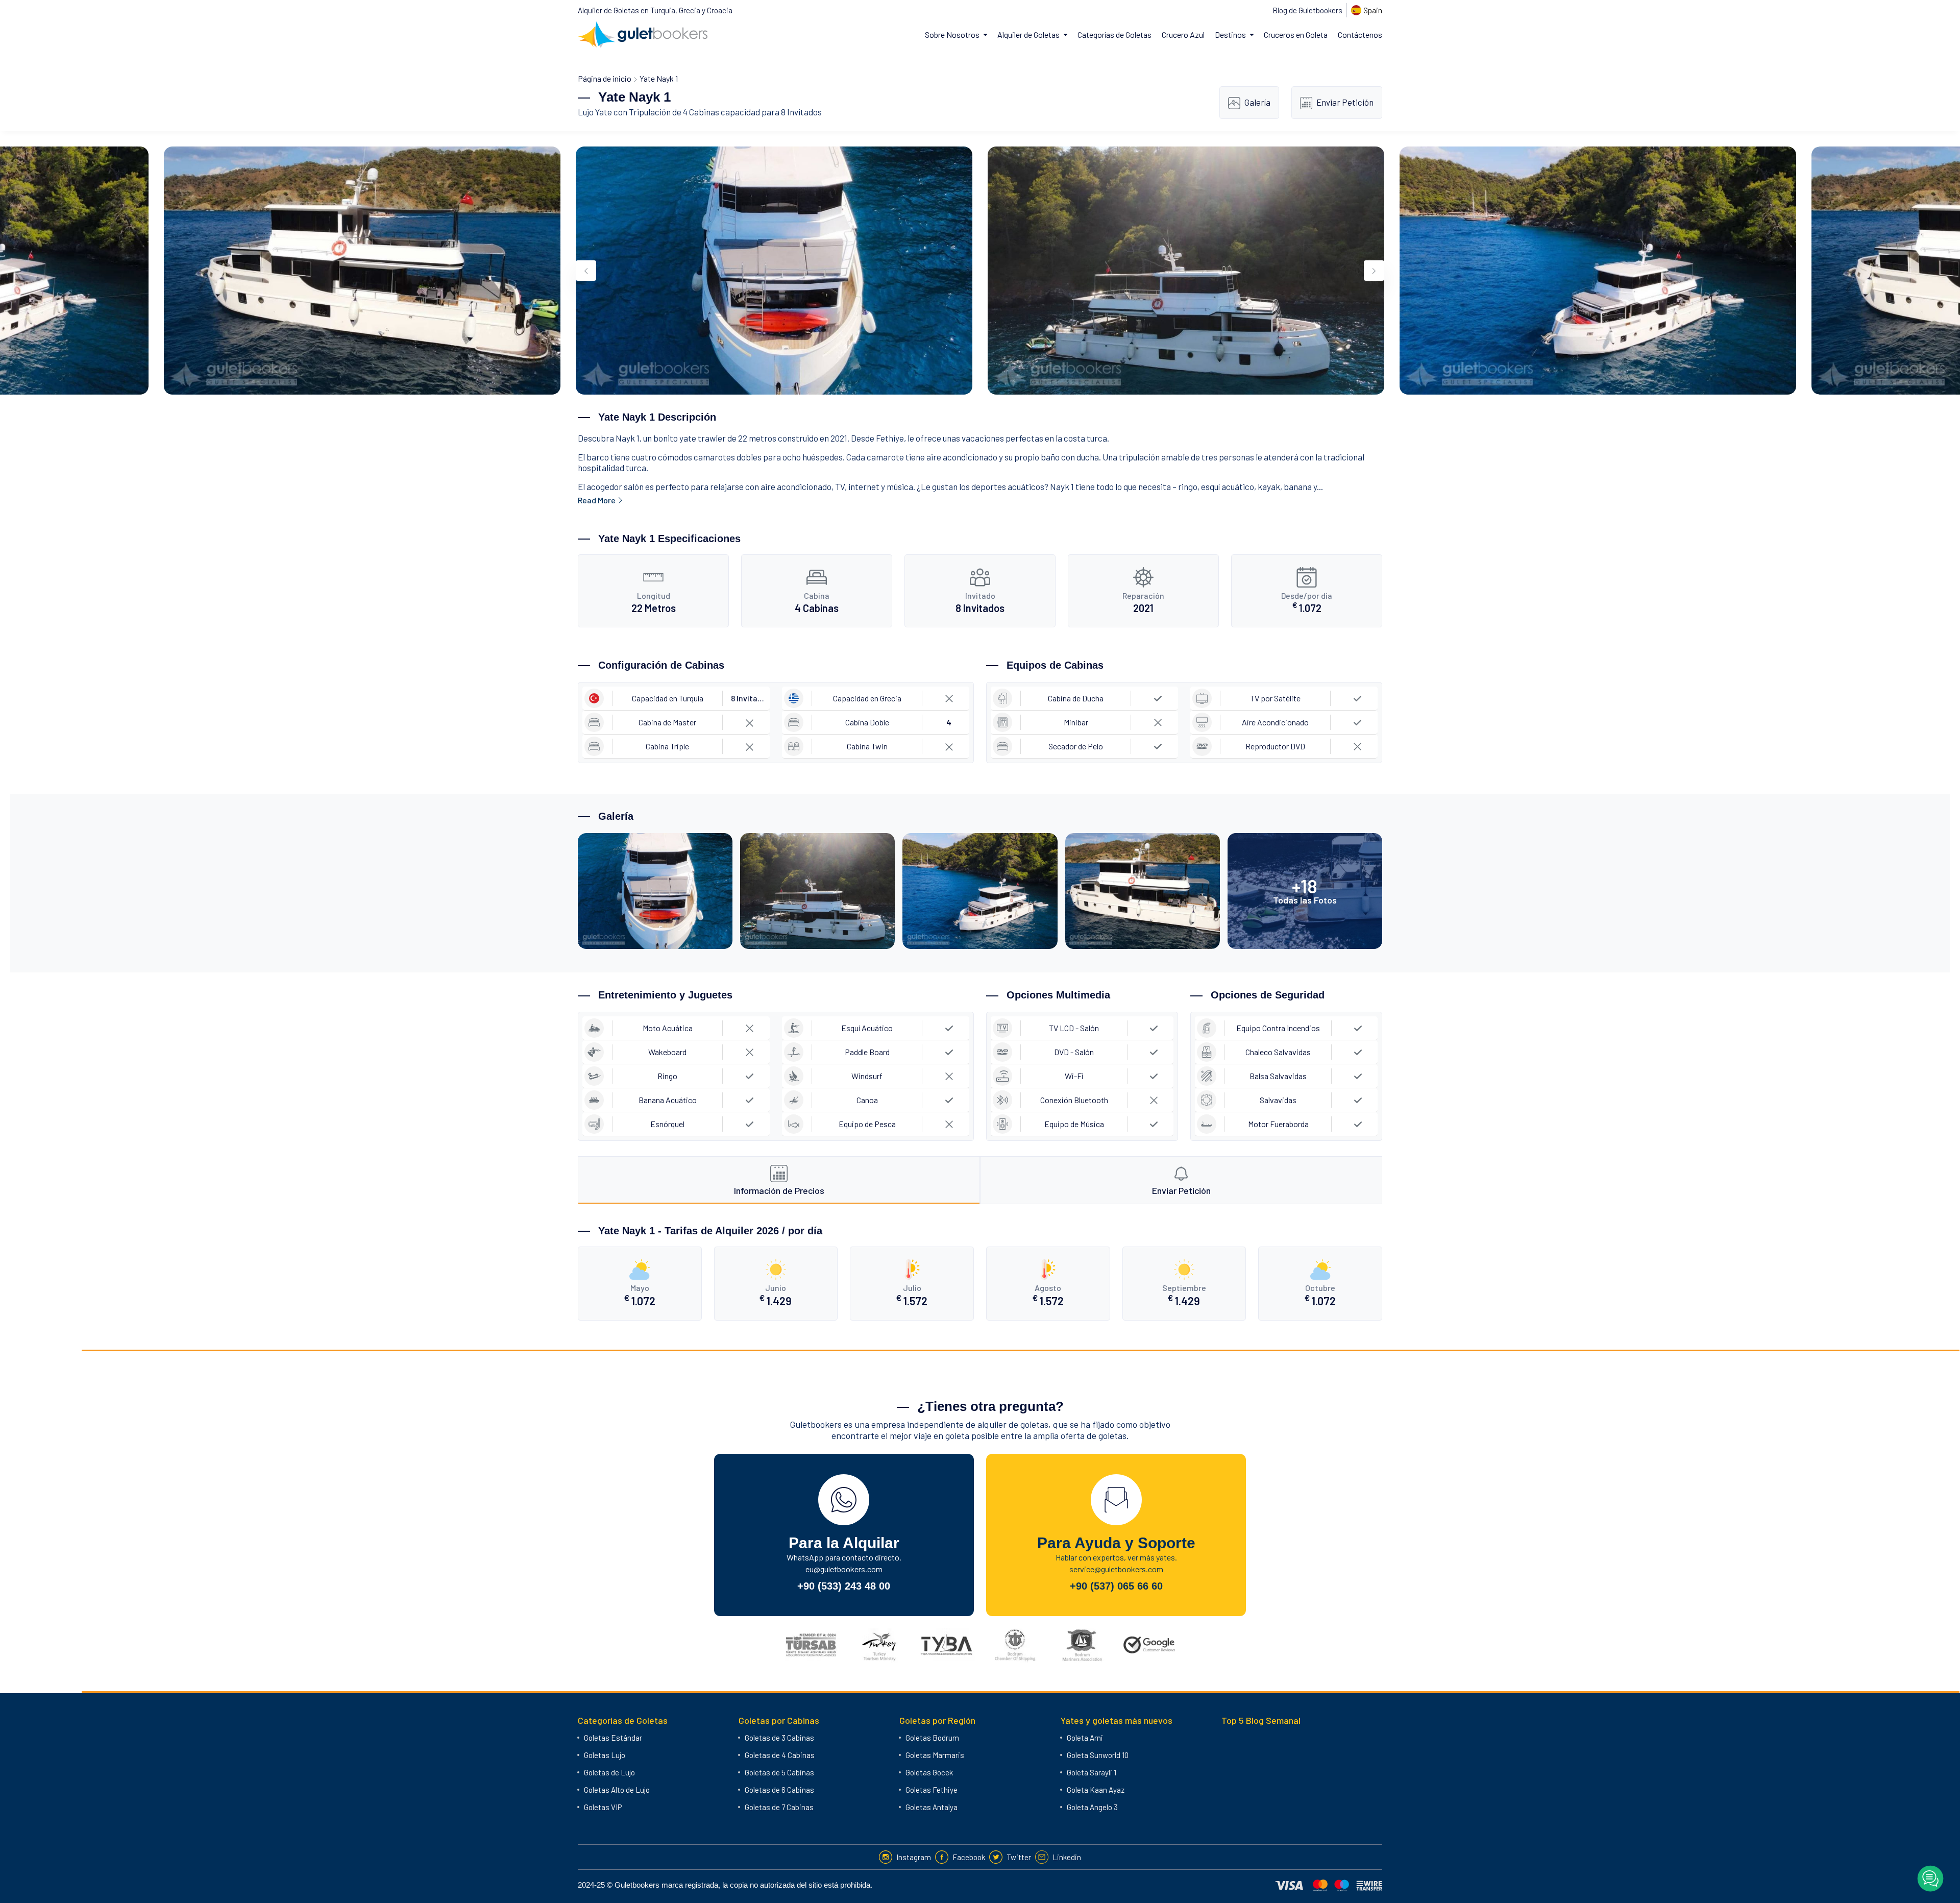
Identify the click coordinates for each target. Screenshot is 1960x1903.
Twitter (1019, 1857)
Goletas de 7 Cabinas (779, 1807)
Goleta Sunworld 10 (1098, 1755)
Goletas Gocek (929, 1772)
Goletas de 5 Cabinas (779, 1772)
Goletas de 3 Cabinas (779, 1738)
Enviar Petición (1345, 102)
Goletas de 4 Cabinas (780, 1755)
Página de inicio (605, 78)
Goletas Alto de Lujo (617, 1790)
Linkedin (1067, 1857)
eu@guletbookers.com (844, 1569)
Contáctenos (1360, 34)
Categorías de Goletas (1114, 34)
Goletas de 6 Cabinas (779, 1790)
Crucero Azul (1183, 34)
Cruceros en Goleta (1296, 34)
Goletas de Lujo (609, 1772)
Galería (1257, 102)
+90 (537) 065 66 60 (1116, 1586)
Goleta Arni (1085, 1738)
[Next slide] (1374, 271)
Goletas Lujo (605, 1755)
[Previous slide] (586, 271)
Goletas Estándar (613, 1738)
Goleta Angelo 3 (1092, 1807)
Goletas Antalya (932, 1807)
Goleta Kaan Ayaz (1096, 1790)
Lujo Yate (595, 112)
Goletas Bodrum (932, 1738)
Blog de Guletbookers (1307, 10)
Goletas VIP (603, 1807)
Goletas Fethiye (932, 1790)
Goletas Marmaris (935, 1755)
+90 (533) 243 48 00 (844, 1586)
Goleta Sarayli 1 (1092, 1772)
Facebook (969, 1857)
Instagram (914, 1857)
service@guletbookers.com (1116, 1569)
